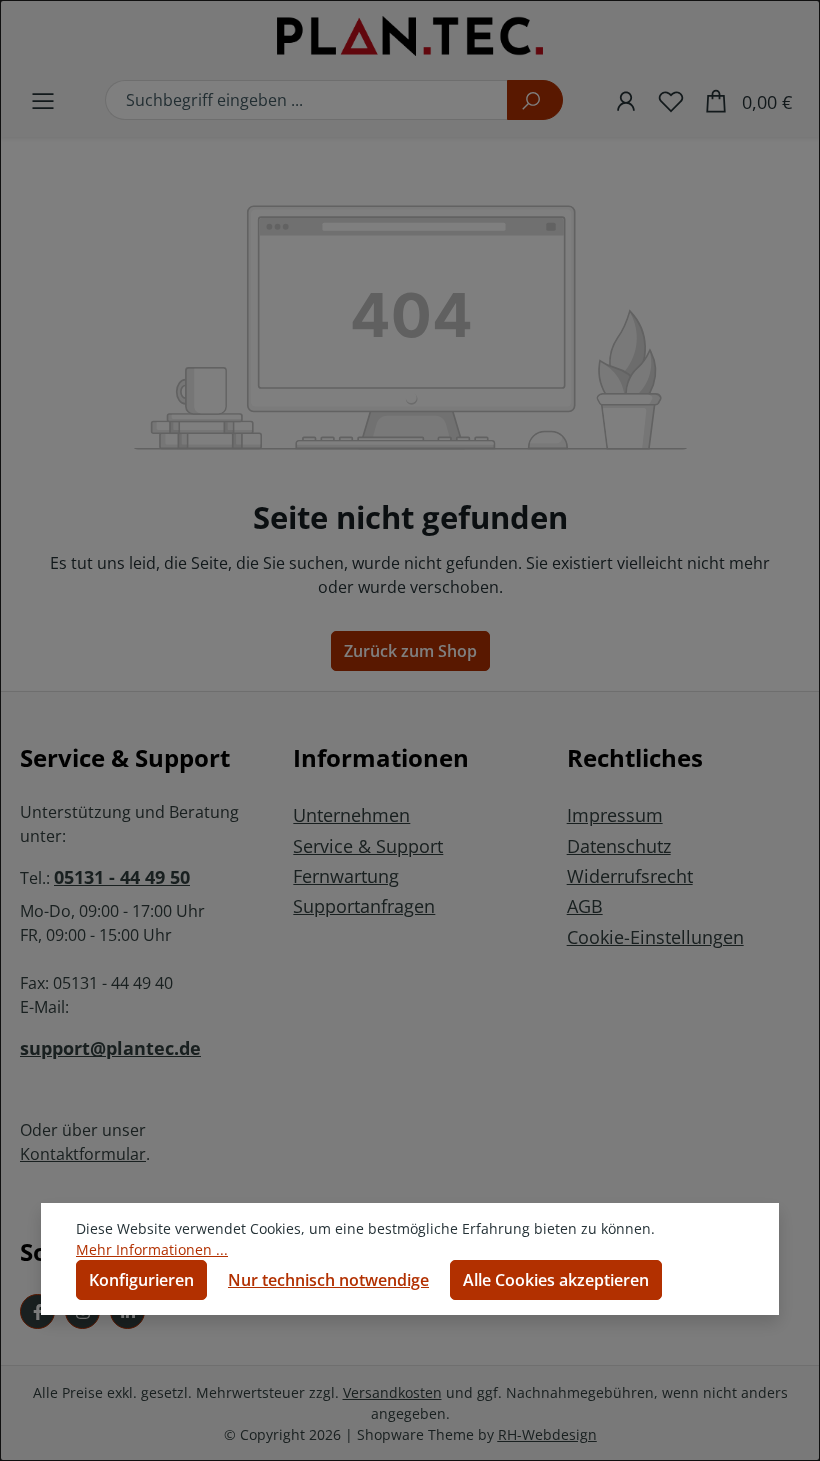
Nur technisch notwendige (328, 1280)
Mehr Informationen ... (152, 1249)
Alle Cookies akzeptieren (556, 1280)
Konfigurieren (141, 1280)
